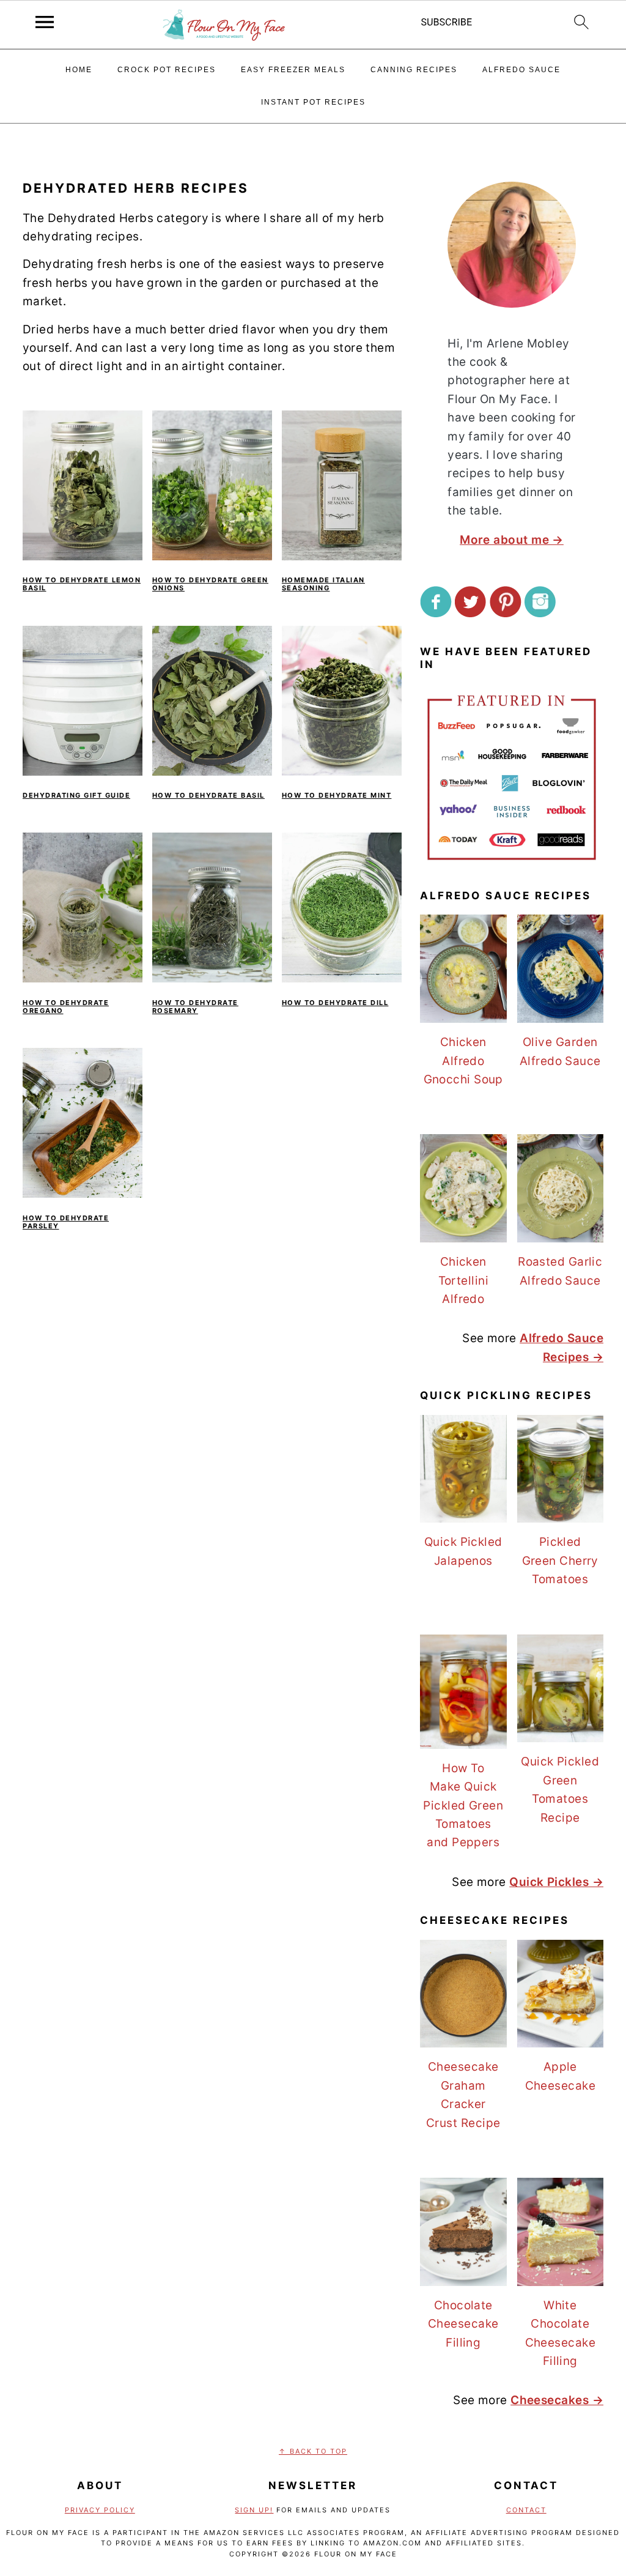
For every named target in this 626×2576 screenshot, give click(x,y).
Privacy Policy (100, 2510)
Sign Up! (254, 2510)
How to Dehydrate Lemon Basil (82, 584)
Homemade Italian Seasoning (323, 584)
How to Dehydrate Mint (337, 795)
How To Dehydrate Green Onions (210, 584)
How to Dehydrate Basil (208, 795)
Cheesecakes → (557, 2400)
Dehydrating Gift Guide (76, 795)
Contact (526, 2510)
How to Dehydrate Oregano (66, 1007)
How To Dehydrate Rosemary (195, 1007)
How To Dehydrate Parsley (66, 1222)
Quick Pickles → (556, 1882)
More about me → (512, 540)
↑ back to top (313, 2451)
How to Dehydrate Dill (335, 1003)
